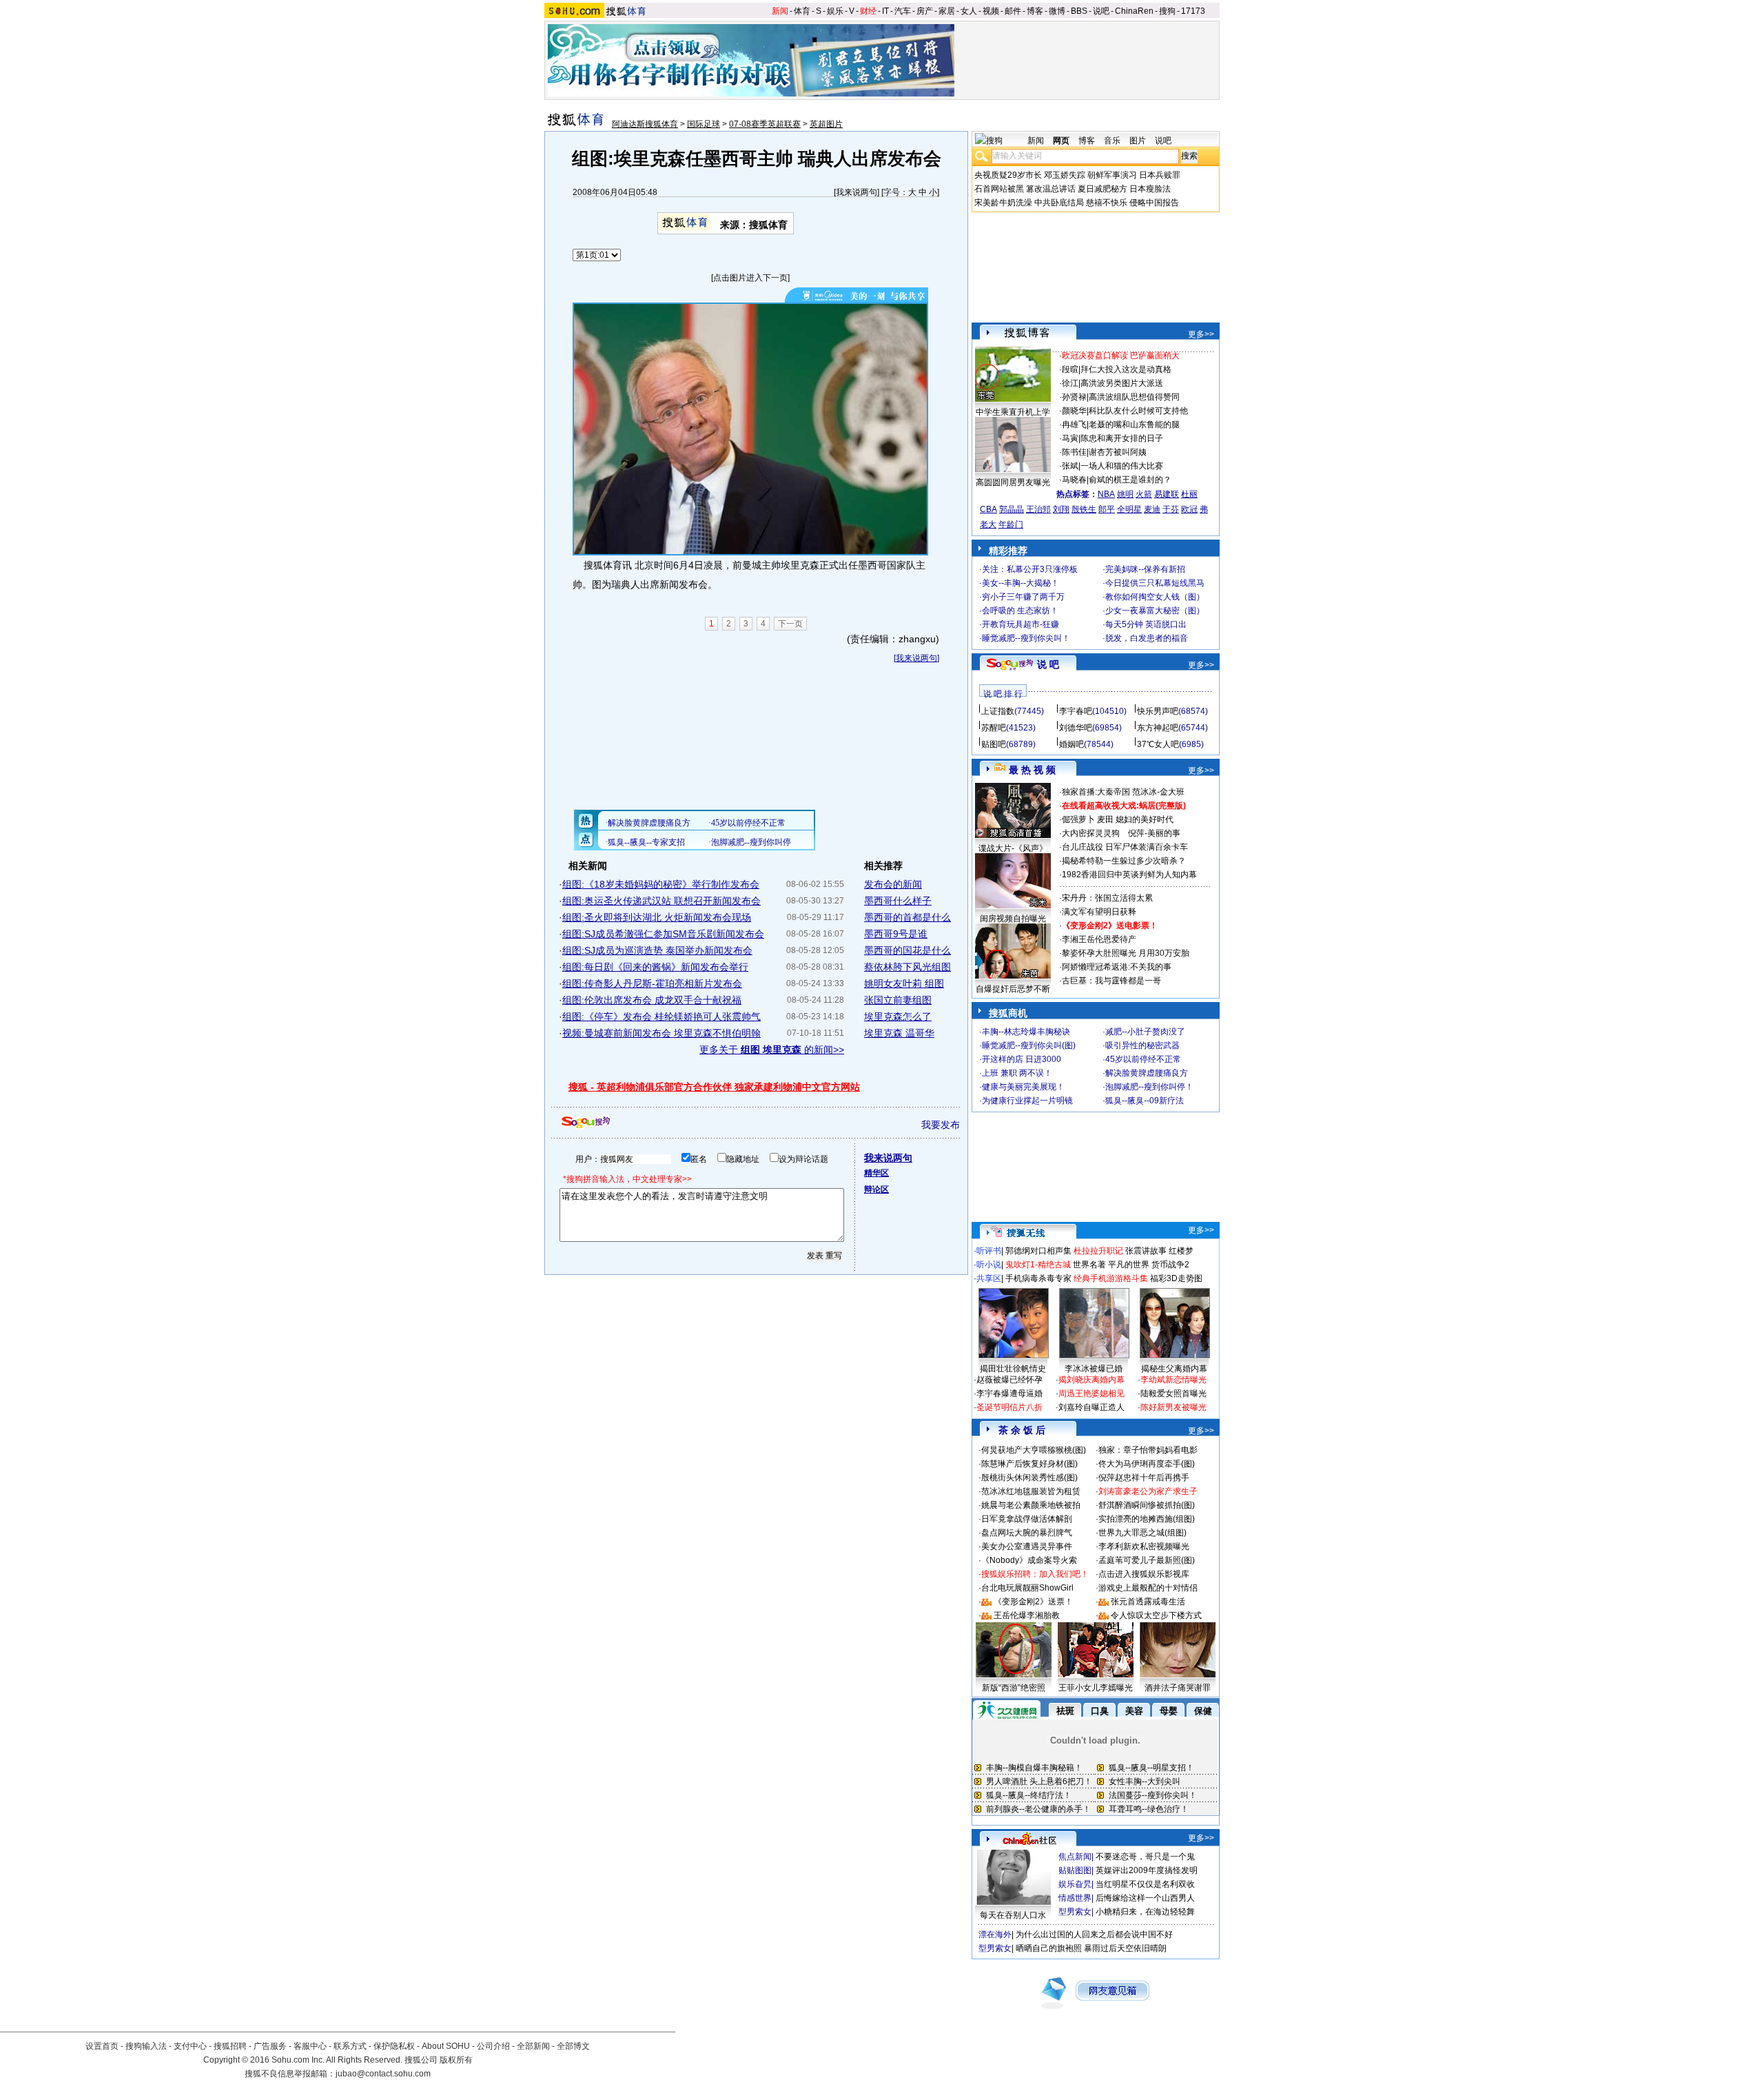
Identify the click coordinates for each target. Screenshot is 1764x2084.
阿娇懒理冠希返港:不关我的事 (1117, 967)
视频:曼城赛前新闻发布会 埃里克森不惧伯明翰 (661, 1033)
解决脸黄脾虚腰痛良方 (1147, 1073)
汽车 (903, 11)
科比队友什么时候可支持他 (1138, 411)
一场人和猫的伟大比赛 (1122, 466)
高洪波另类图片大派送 (1122, 383)
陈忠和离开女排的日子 (1122, 438)
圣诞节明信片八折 (1009, 1407)
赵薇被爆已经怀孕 (1009, 1380)
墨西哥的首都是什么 (907, 917)
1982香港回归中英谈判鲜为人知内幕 (1129, 875)
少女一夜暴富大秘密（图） (1155, 611)
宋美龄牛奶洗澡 (1003, 203)
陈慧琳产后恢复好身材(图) (1029, 1464)
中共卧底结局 (1059, 203)
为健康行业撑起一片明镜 (1027, 1101)
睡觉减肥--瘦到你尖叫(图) (1029, 1045)
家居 (947, 11)
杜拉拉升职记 (1098, 1251)
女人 (969, 11)
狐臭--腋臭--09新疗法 (1145, 1101)
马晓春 (1074, 480)
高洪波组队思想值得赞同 (1134, 397)
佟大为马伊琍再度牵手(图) (1147, 1464)
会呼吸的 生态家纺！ (1020, 611)
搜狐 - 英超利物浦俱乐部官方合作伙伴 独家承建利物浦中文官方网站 (714, 1087)
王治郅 (1038, 509)
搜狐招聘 (230, 2046)
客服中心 (310, 2046)
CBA (988, 509)
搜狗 (1167, 11)
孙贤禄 (1074, 397)
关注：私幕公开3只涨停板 (1030, 569)
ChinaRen (1134, 11)
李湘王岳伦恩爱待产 (1099, 939)
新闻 (780, 11)
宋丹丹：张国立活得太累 (1107, 898)
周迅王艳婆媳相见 (1091, 1393)
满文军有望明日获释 (1099, 912)
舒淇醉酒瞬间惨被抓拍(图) (1147, 1505)
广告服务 (270, 2046)
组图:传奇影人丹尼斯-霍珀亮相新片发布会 (652, 983)
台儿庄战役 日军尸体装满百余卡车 (1125, 847)
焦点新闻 (1075, 1857)
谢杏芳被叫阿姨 (1118, 452)
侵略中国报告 (1154, 203)
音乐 (1112, 141)
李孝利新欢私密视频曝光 (1144, 1546)
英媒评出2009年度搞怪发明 (1147, 1870)
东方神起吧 (1158, 728)
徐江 (1070, 383)
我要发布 (941, 1125)
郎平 (1107, 509)
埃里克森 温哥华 (899, 1033)
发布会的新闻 (893, 884)
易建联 (1167, 494)
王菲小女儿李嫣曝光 (1096, 1688)
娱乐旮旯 (1075, 1884)
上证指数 (998, 711)
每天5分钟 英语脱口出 (1146, 624)
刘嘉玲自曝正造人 (1091, 1407)
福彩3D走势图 (1176, 1278)
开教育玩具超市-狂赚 (1021, 624)
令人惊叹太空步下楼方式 (1156, 1615)
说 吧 (1048, 664)
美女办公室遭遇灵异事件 (1027, 1546)
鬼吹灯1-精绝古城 (1038, 1265)
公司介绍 (493, 2046)
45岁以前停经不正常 (1143, 1059)
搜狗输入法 (146, 2046)
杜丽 (1189, 494)
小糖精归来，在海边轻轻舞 (1145, 1912)
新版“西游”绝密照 (1014, 1688)
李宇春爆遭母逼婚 (1009, 1393)
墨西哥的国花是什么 (907, 950)
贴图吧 (994, 744)
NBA (1106, 494)
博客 (1035, 11)
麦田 (1105, 819)
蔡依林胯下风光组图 (907, 967)
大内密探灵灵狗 (1091, 833)
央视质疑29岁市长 (1008, 175)
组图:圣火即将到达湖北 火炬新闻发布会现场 (657, 917)
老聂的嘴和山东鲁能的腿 (1134, 425)
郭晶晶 (1012, 509)
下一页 (790, 624)
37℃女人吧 (1158, 744)
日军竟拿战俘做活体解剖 (1027, 1519)
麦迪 (1152, 509)
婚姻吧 (1071, 744)
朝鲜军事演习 (1112, 175)
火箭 (1144, 494)
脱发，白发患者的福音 (1147, 638)
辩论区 (876, 1189)
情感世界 (1075, 1898)
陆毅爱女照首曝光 (1173, 1393)
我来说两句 (857, 192)
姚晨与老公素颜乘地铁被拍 (1031, 1505)
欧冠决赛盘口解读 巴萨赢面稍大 (1121, 356)
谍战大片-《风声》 (1013, 848)
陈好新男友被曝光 (1173, 1407)
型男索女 (1075, 1912)
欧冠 (1189, 509)
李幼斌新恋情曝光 (1173, 1380)
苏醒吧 (994, 728)
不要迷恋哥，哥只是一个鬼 (1145, 1857)
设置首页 (102, 2046)
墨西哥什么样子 (898, 901)
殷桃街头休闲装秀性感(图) (1029, 1478)
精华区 (876, 1173)
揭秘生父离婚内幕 (1174, 1369)
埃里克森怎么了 (898, 1017)
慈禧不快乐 (1107, 203)
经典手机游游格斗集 (1111, 1278)
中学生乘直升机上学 (1013, 412)
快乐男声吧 (1158, 711)
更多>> (1201, 334)
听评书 (989, 1251)
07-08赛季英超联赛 (765, 124)
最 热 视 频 (1032, 770)
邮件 (1013, 11)
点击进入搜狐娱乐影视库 (1144, 1574)
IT (885, 11)
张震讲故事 (1146, 1251)
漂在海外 (995, 1934)
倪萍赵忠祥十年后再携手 (1144, 1478)
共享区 (989, 1278)
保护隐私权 (394, 2046)
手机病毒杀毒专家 (1038, 1278)
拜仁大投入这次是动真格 (1126, 369)
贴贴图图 (1075, 1870)
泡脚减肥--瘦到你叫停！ (1149, 1087)
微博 (1057, 11)
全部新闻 (533, 2046)
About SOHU (446, 2046)
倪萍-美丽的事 (1154, 833)
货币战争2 (1170, 1265)
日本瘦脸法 (1150, 189)
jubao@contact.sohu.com (383, 2074)
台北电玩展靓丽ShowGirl (1027, 1588)
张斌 (1070, 466)
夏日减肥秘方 (1102, 189)
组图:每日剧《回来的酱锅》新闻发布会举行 (655, 967)
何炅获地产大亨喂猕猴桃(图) (1034, 1450)
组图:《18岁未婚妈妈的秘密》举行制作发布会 (661, 884)
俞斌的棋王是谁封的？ (1130, 480)
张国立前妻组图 (898, 1000)
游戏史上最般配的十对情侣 (1148, 1588)
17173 (1193, 11)
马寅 (1070, 438)
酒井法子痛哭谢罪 (1178, 1688)
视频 (991, 11)
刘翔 (1061, 509)
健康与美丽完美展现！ (1023, 1087)
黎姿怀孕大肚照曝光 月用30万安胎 (1126, 953)
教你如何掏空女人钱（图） (1155, 597)
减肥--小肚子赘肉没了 (1145, 1032)
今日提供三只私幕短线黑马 (1155, 583)
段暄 (1070, 369)
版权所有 (456, 2060)
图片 (1138, 141)
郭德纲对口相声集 (1038, 1251)
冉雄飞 (1074, 425)
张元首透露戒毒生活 (1148, 1602)
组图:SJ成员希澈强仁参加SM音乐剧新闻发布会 (663, 934)
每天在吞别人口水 (1013, 1915)
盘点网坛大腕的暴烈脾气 (1027, 1533)
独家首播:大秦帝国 (1096, 792)
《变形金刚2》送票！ (1033, 1602)
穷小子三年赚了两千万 (1023, 597)
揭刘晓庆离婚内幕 (1091, 1380)
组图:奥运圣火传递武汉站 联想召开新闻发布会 (661, 901)
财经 (868, 11)
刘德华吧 (1076, 728)
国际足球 (704, 124)
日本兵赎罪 (1160, 175)
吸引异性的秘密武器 (1142, 1045)
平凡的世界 (1129, 1265)
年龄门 (1011, 524)
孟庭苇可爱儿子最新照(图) (1147, 1560)
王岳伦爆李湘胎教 (1027, 1615)
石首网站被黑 (999, 189)
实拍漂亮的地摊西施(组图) (1147, 1519)
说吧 (1101, 11)
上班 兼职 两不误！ (1017, 1073)
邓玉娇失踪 (1065, 175)
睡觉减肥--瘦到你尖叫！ (1026, 638)
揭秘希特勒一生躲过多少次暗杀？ (1124, 861)
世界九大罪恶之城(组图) (1142, 1533)
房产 (925, 11)
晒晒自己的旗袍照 (1049, 1948)
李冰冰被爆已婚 (1094, 1369)
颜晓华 (1074, 411)
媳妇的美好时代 (1145, 819)
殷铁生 (1084, 509)
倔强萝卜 (1078, 819)
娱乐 (835, 11)
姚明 (1125, 494)
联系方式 (350, 2046)
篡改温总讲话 (1051, 189)
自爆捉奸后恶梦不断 (1013, 989)
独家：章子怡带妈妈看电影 (1148, 1450)
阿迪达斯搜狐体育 (645, 124)
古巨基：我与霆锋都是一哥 (1111, 981)
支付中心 (190, 2046)
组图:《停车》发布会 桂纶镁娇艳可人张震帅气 (661, 1017)
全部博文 (573, 2046)
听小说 (989, 1265)
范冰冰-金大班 (1158, 792)
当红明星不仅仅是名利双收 (1145, 1884)
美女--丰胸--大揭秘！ (1021, 583)
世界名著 (1089, 1265)
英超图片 (826, 124)
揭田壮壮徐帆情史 (1013, 1369)
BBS (1079, 11)
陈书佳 (1074, 452)
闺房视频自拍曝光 (1013, 919)
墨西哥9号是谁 (896, 934)
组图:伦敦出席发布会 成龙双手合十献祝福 (652, 1000)
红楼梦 (1181, 1251)
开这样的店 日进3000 (1022, 1059)
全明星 (1129, 509)
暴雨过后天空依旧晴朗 (1125, 1948)
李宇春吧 (1076, 711)
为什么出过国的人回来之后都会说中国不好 (1094, 1934)
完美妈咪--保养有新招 (1145, 569)
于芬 (1171, 509)
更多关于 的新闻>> (772, 1050)
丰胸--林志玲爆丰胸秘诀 (1026, 1032)
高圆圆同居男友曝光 (1013, 482)
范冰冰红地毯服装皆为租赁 (1031, 1491)
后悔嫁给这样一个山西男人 (1145, 1898)
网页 (1061, 141)
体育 (802, 11)
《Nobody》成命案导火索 (1029, 1560)
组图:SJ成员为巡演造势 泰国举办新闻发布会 (657, 950)
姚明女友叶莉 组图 (904, 983)
